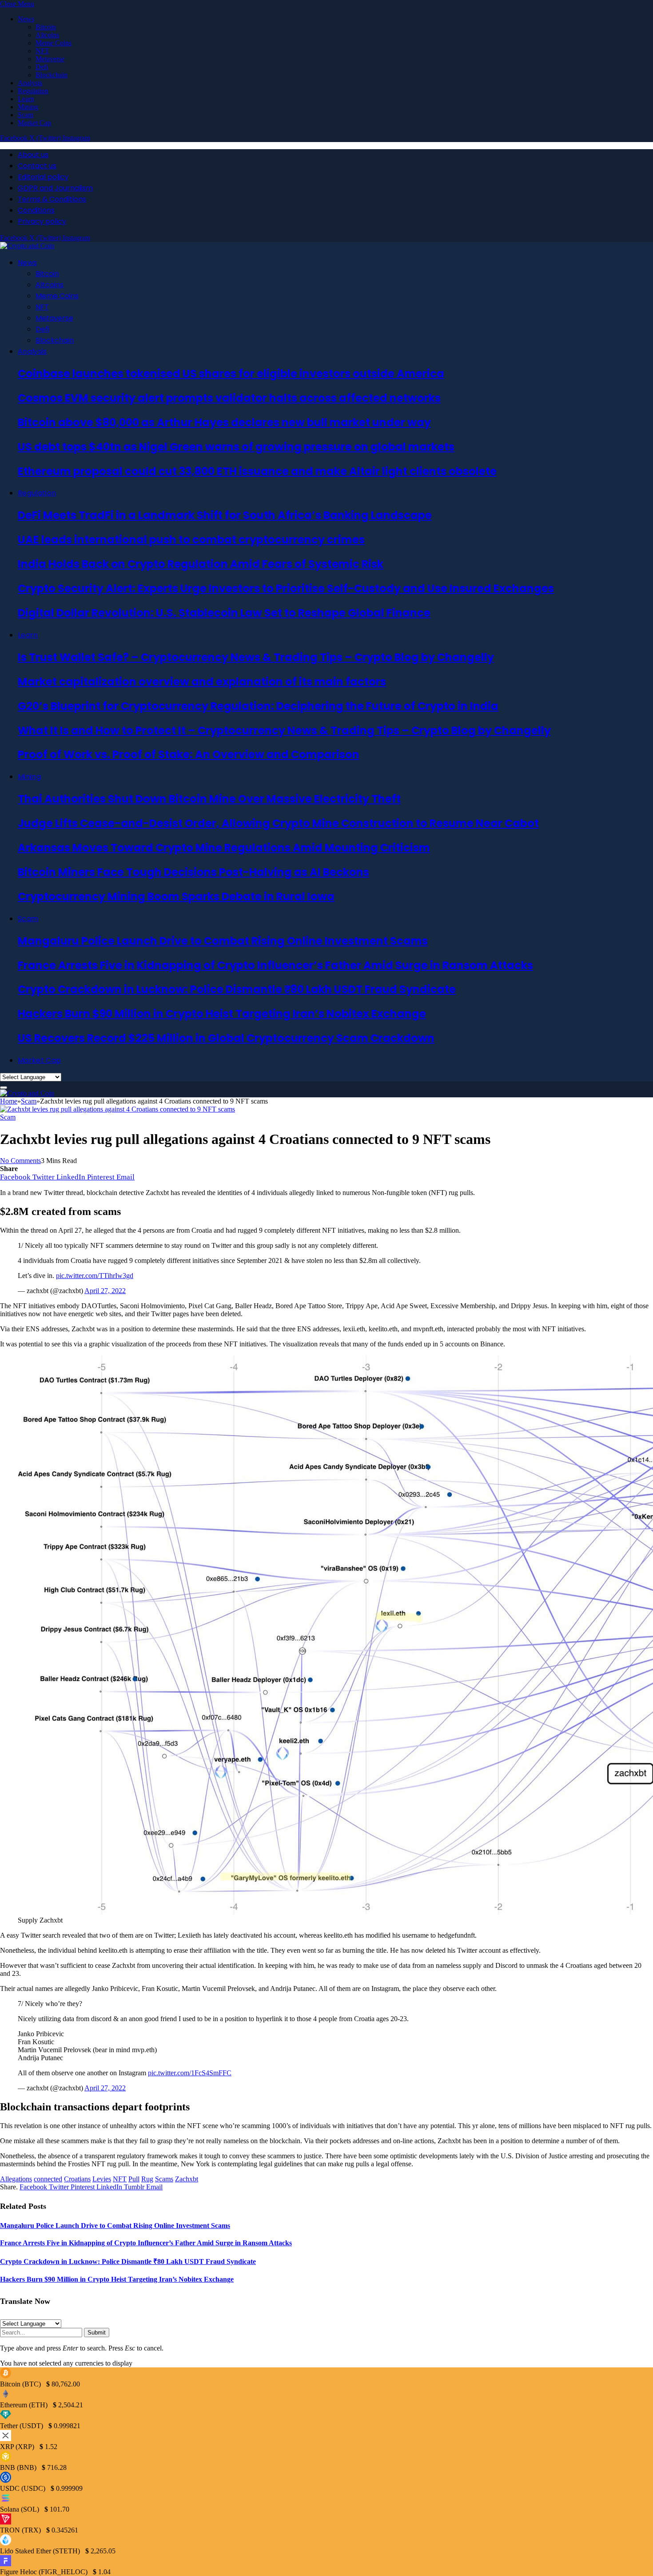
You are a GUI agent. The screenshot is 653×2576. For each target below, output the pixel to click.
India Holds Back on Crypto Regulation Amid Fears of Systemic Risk (201, 564)
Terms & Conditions (52, 199)
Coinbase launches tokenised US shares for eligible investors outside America (231, 374)
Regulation (33, 91)
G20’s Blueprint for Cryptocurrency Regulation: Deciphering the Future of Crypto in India (258, 706)
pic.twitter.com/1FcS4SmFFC (190, 2073)
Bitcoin (46, 27)
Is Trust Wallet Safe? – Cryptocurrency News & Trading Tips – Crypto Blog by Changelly (256, 657)
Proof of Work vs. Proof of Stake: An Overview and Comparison (189, 754)
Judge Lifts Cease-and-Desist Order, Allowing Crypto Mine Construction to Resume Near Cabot (278, 823)
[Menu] (4, 1088)
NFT (42, 51)
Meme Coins (54, 43)
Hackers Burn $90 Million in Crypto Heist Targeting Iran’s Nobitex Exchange (222, 1014)
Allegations (16, 2179)
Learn (26, 99)
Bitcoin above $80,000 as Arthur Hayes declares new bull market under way (224, 422)
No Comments (20, 1161)
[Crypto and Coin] (27, 246)
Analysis (30, 83)
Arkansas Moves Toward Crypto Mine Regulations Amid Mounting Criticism (224, 848)
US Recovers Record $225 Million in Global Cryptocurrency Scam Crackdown (226, 1038)
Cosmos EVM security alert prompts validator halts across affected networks (229, 398)
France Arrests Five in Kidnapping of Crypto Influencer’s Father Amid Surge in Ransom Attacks (275, 965)
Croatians (77, 2179)
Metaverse (50, 59)
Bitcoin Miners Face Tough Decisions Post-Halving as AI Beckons (193, 872)
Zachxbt (187, 2179)
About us (33, 155)
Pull (134, 2179)
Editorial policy (43, 177)
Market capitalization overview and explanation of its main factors (202, 682)
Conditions (36, 210)
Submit (97, 2333)
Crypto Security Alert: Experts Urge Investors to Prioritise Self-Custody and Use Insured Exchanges (286, 588)
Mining (28, 107)
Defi (42, 67)
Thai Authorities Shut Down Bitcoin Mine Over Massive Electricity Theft (209, 799)
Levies (102, 2179)
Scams (164, 2179)
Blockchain (52, 75)
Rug (147, 2179)
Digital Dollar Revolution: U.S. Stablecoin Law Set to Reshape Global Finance (224, 613)
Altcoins (47, 35)
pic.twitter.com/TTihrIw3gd (95, 1276)
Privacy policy (42, 221)
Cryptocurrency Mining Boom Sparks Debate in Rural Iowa (176, 896)
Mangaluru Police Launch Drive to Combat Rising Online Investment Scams (223, 941)
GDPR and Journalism (55, 188)
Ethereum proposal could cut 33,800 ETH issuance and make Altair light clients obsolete (257, 471)
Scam (26, 115)
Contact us (37, 166)
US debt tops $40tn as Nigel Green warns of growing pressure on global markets (236, 447)
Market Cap (34, 123)
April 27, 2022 (105, 1291)
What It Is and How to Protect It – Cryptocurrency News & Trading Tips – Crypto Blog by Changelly (284, 730)
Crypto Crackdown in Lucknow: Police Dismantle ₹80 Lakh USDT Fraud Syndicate (237, 989)
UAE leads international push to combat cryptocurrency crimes (191, 540)
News (26, 19)
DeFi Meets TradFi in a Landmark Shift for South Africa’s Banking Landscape (225, 515)
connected (48, 2179)
